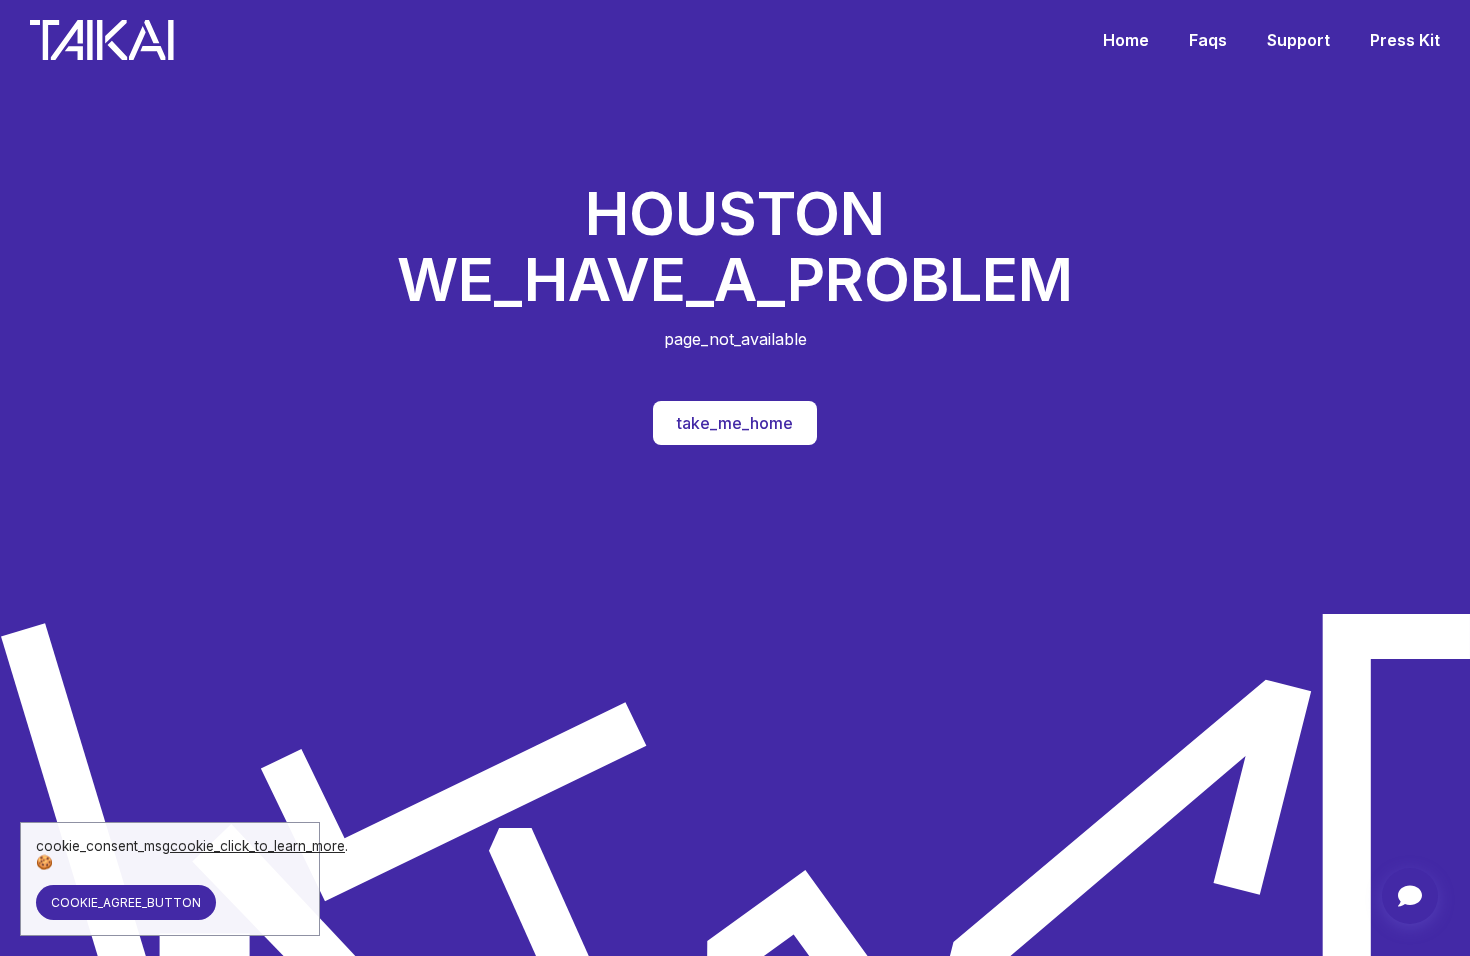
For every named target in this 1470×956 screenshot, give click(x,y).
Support (1298, 40)
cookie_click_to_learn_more (257, 846)
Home (1126, 40)
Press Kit (1405, 40)
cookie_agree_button (126, 902)
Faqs (1208, 40)
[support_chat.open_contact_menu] (1410, 896)
